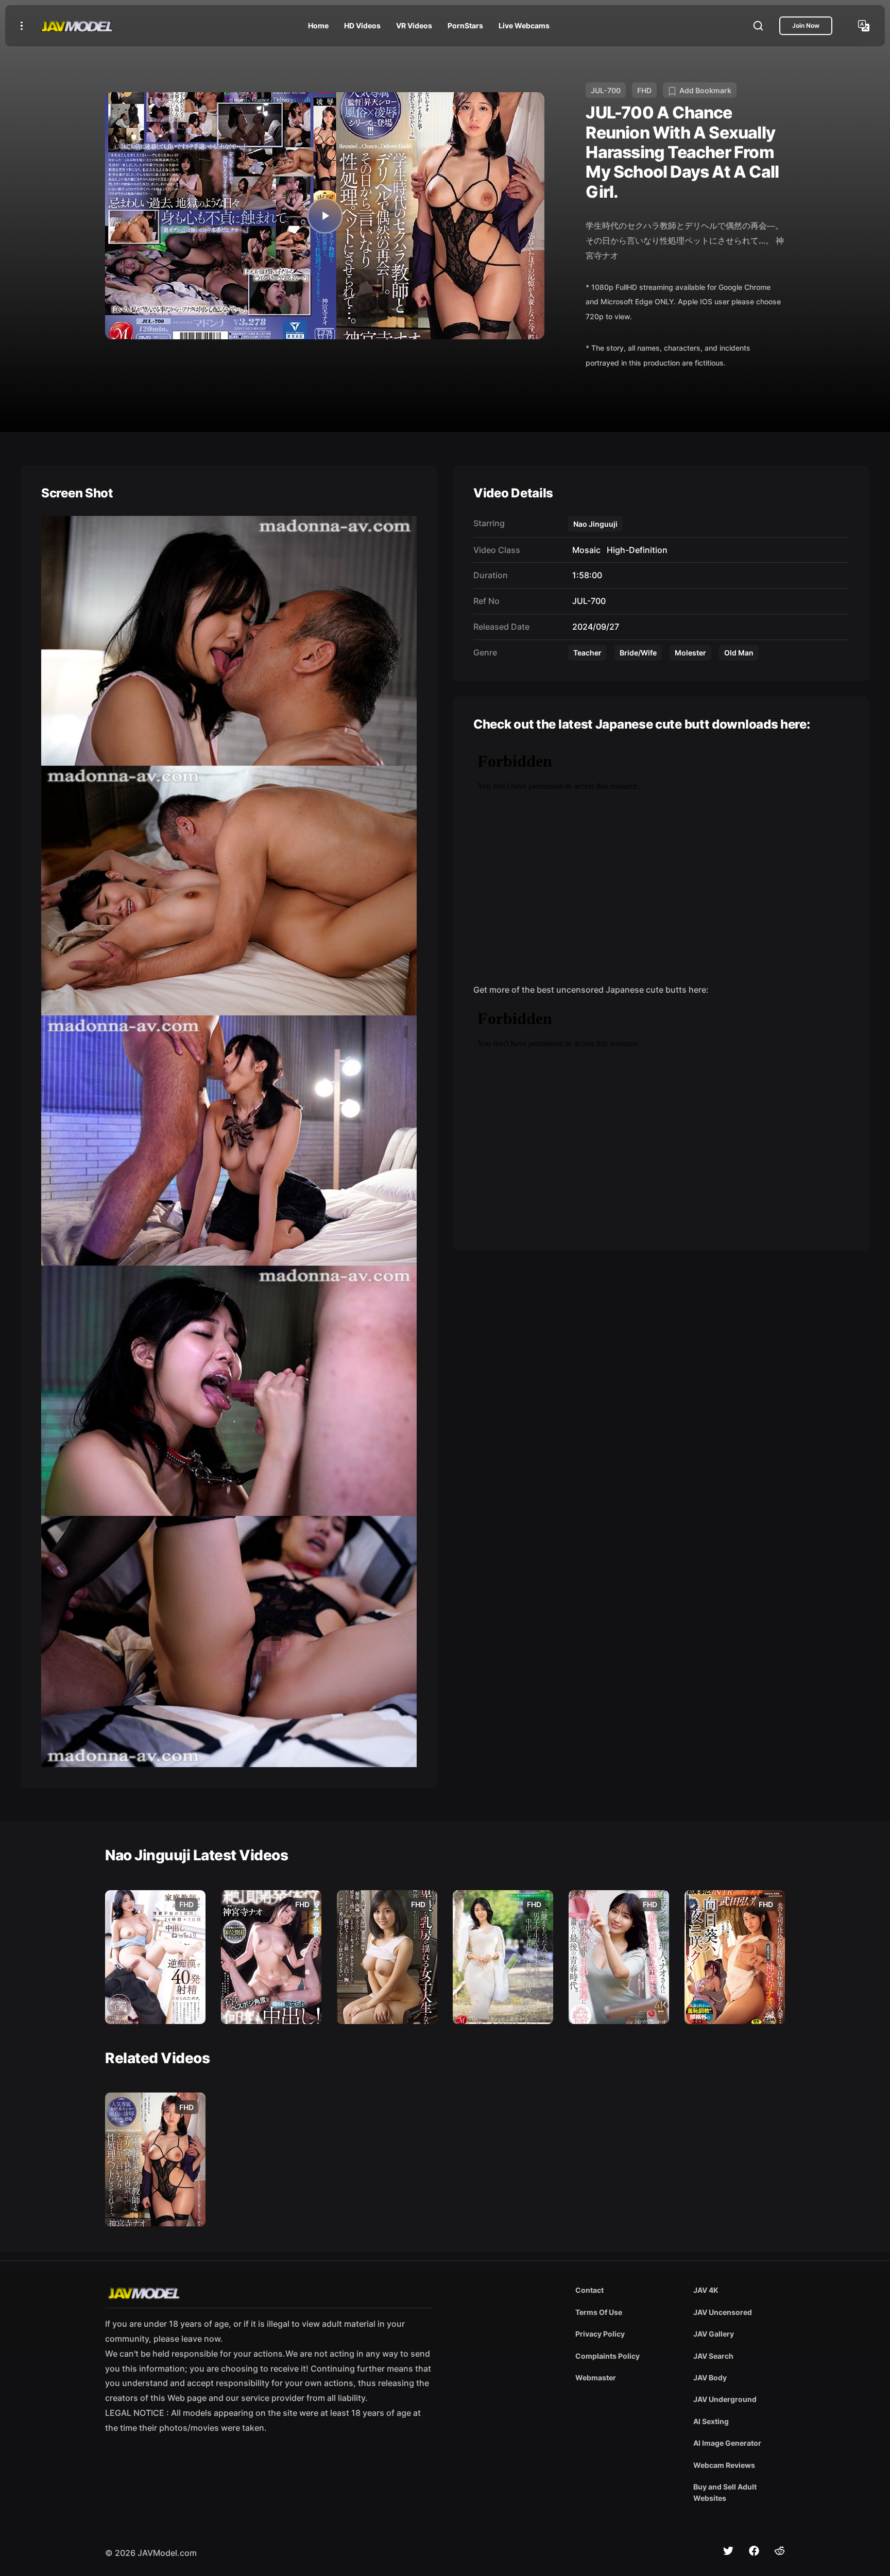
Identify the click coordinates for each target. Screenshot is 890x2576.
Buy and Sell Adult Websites (725, 2492)
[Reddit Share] (780, 2551)
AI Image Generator (727, 2443)
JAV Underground (725, 2399)
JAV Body (710, 2378)
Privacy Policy (600, 2334)
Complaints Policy (607, 2356)
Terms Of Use (599, 2312)
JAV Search (713, 2356)
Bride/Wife (638, 653)
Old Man (739, 653)
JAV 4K (706, 2290)
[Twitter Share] (728, 2551)
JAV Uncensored (723, 2312)
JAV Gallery (714, 2334)
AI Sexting (711, 2421)
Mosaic (584, 550)
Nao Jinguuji (595, 524)
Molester (690, 653)
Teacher (587, 653)
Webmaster (596, 2378)
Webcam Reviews (724, 2465)
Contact (589, 2290)
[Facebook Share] (754, 2551)
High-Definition (635, 550)
